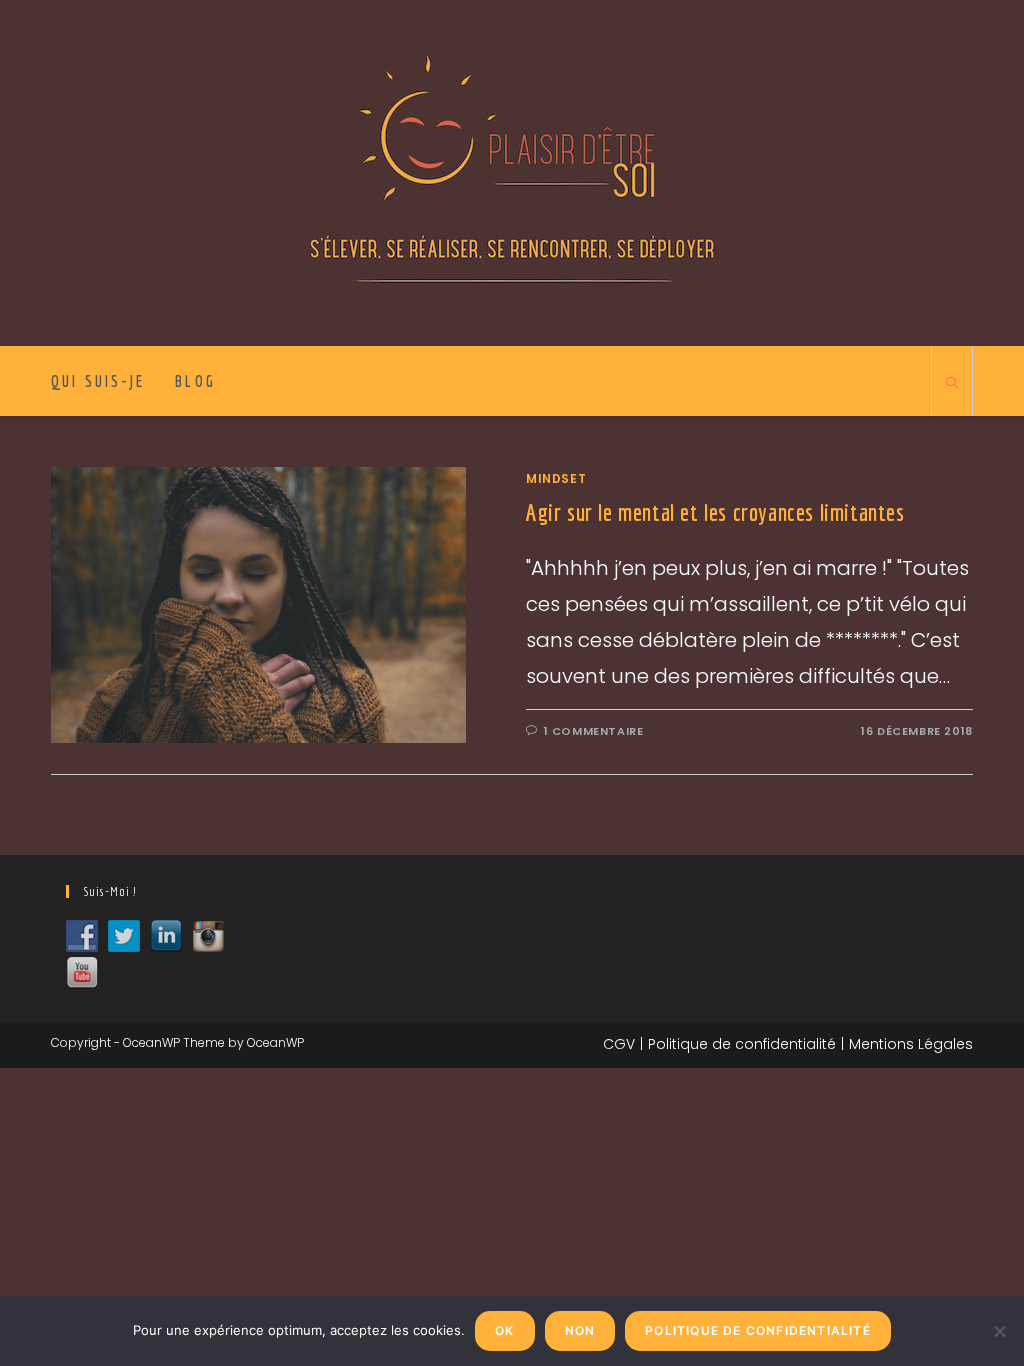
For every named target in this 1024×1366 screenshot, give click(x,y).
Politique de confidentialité (742, 1044)
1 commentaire (594, 731)
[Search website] (952, 384)
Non (580, 1330)
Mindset (556, 478)
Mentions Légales (911, 1044)
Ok (504, 1330)
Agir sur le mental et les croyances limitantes (715, 512)
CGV (619, 1044)
